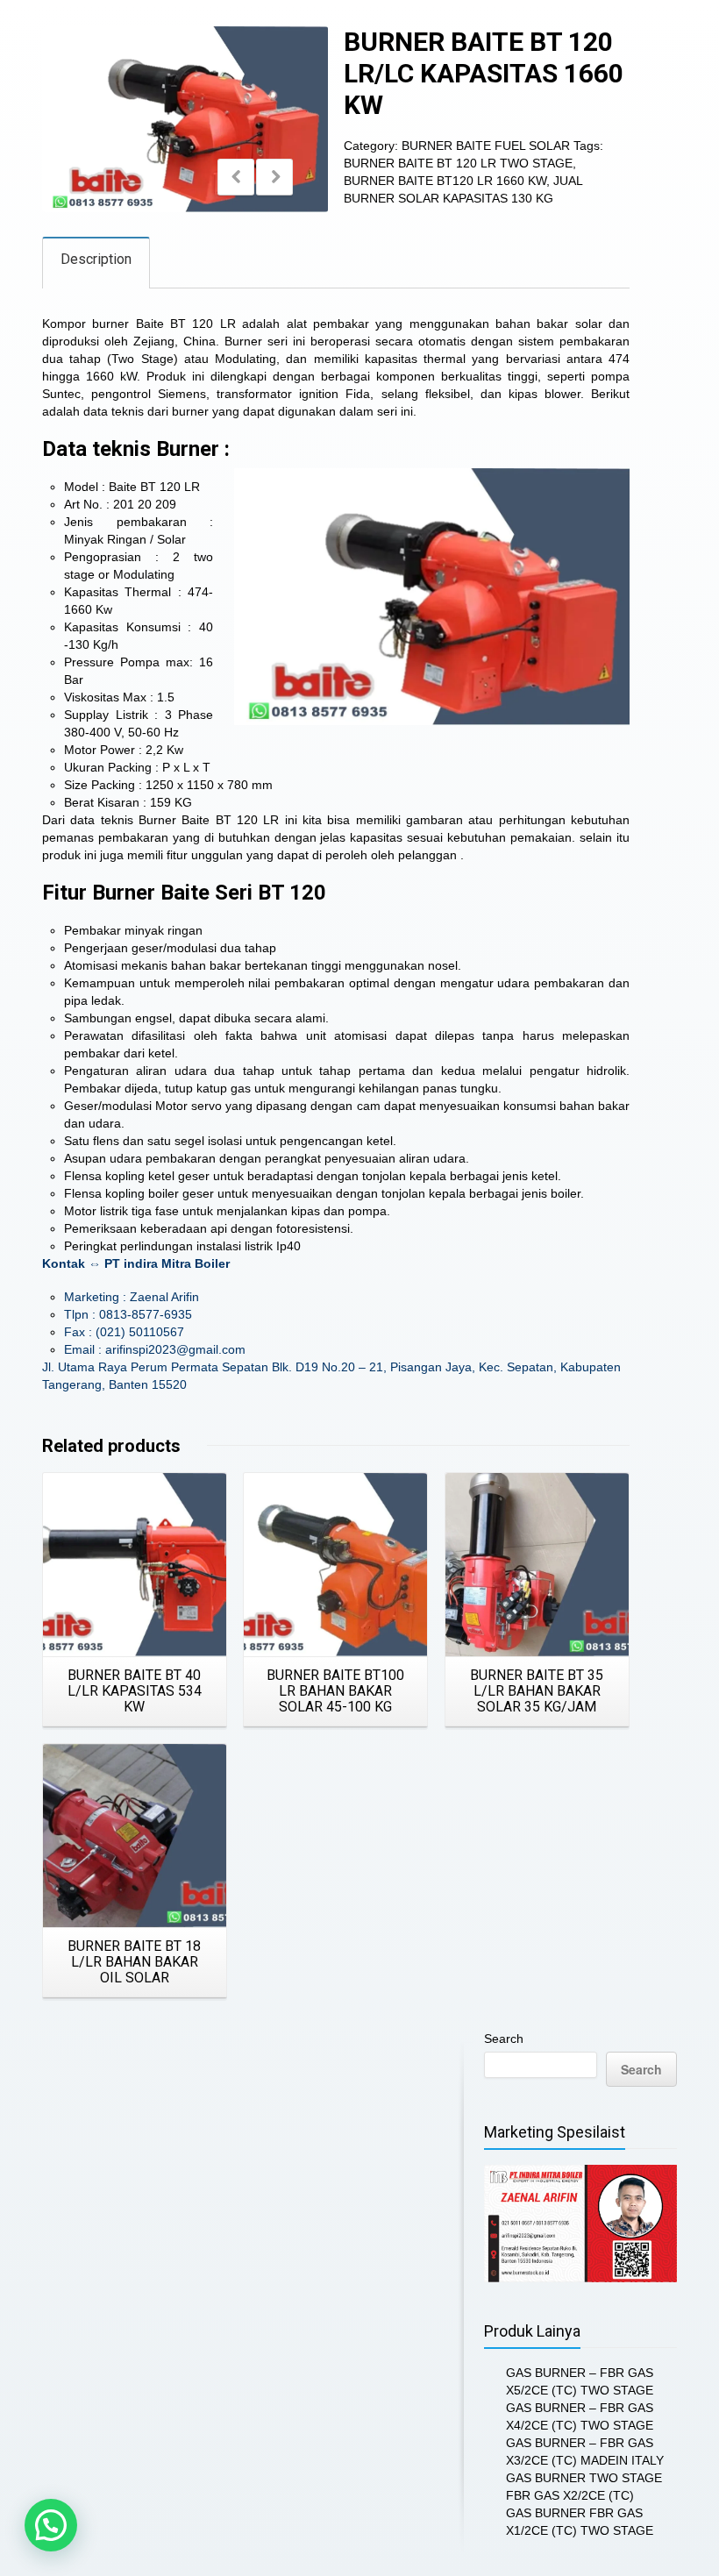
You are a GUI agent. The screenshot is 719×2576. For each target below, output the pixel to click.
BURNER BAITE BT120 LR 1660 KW (445, 181)
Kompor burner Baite (103, 324)
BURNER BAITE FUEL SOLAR (486, 146)
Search (504, 2039)
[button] (51, 2525)
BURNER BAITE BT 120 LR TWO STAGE (458, 163)
